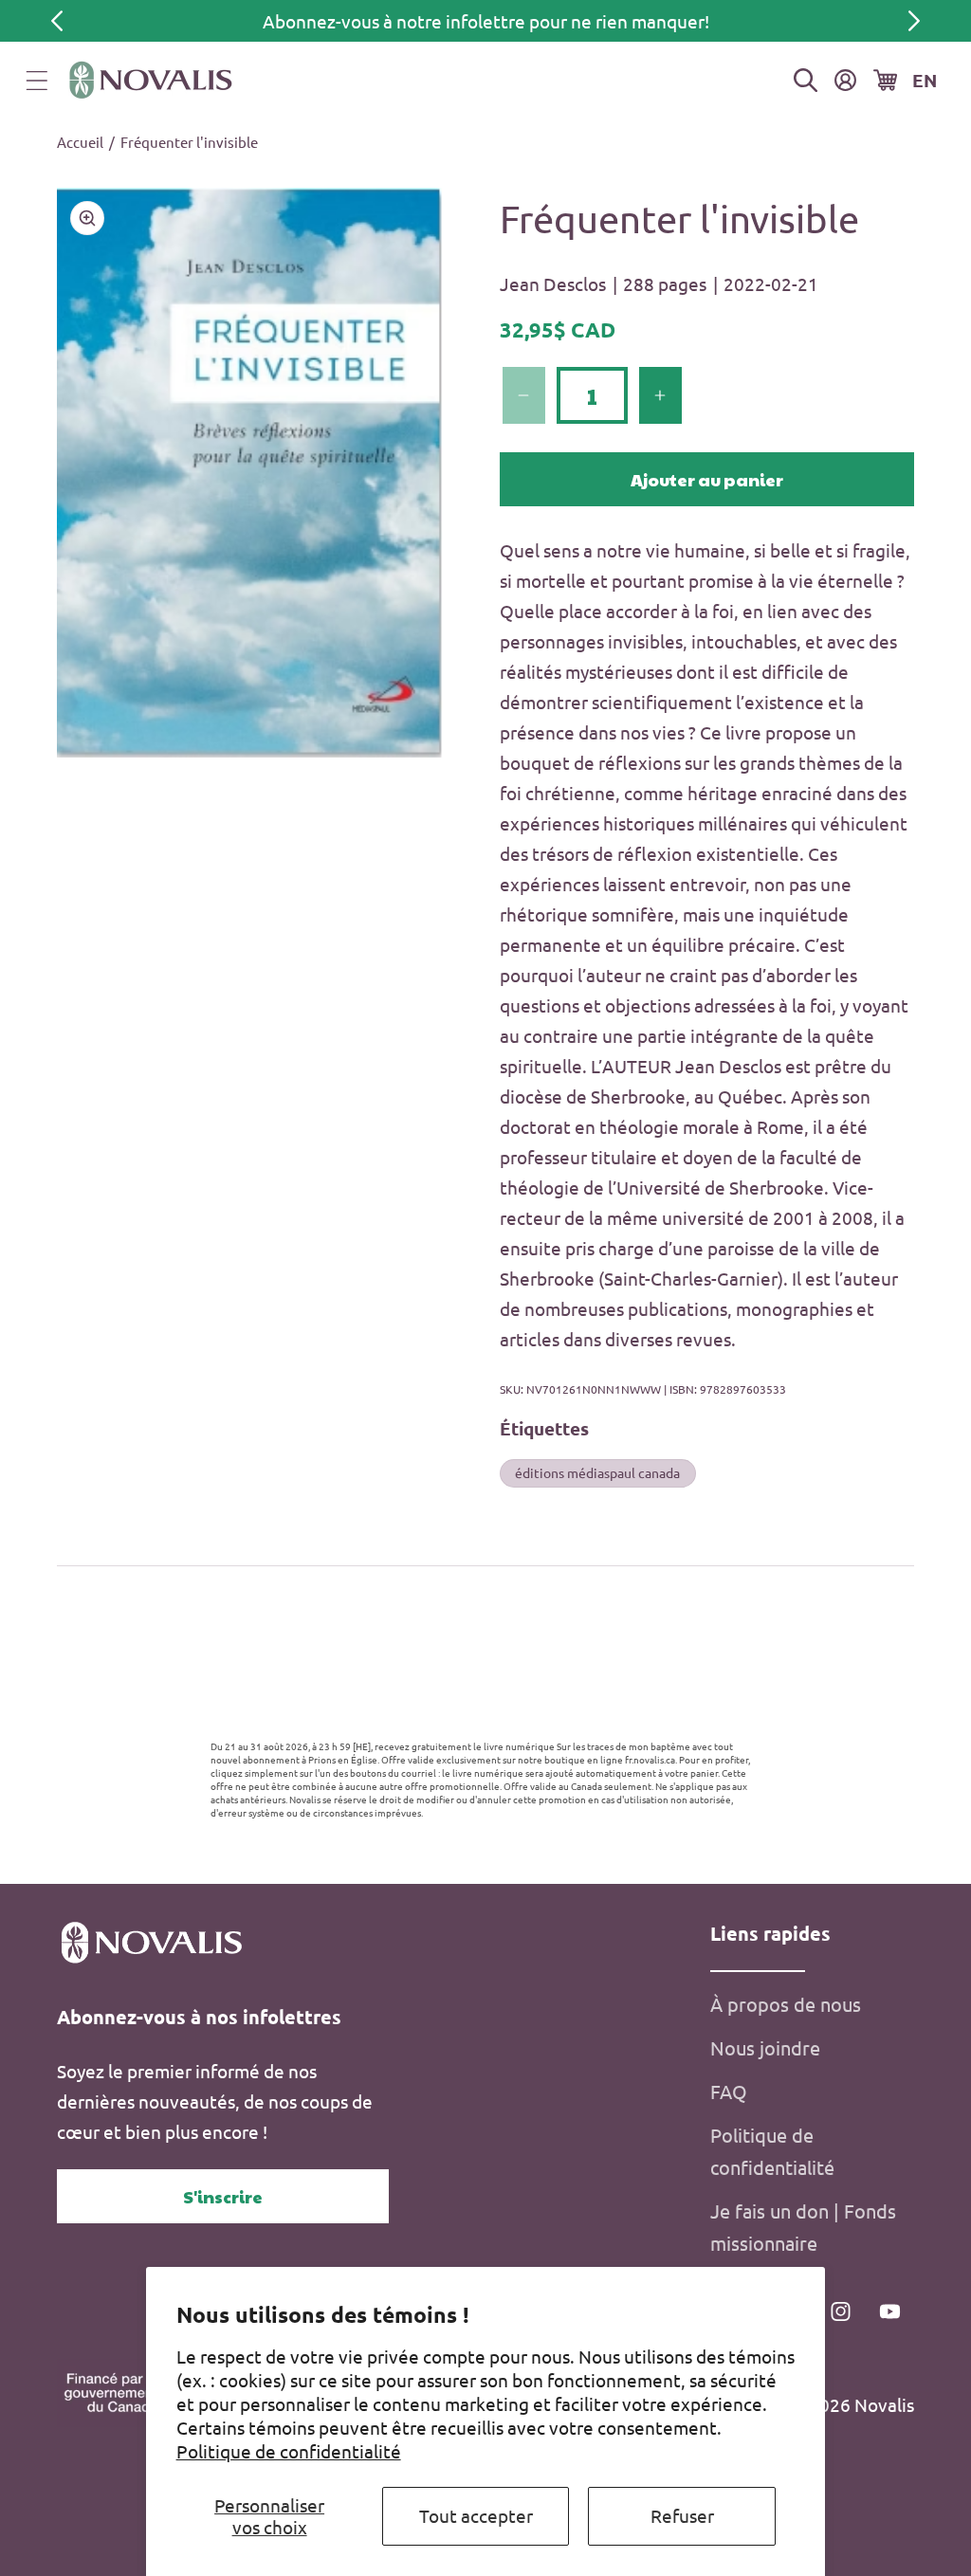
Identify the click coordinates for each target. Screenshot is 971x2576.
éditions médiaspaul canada (597, 1472)
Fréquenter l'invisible (189, 142)
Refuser (682, 2515)
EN (925, 80)
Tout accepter (476, 2515)
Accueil (80, 142)
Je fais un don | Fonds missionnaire (803, 2227)
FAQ (729, 2091)
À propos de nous (786, 2004)
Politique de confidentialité (289, 2451)
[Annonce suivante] (914, 21)
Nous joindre (765, 2047)
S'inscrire (223, 2196)
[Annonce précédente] (57, 21)
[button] (37, 81)
